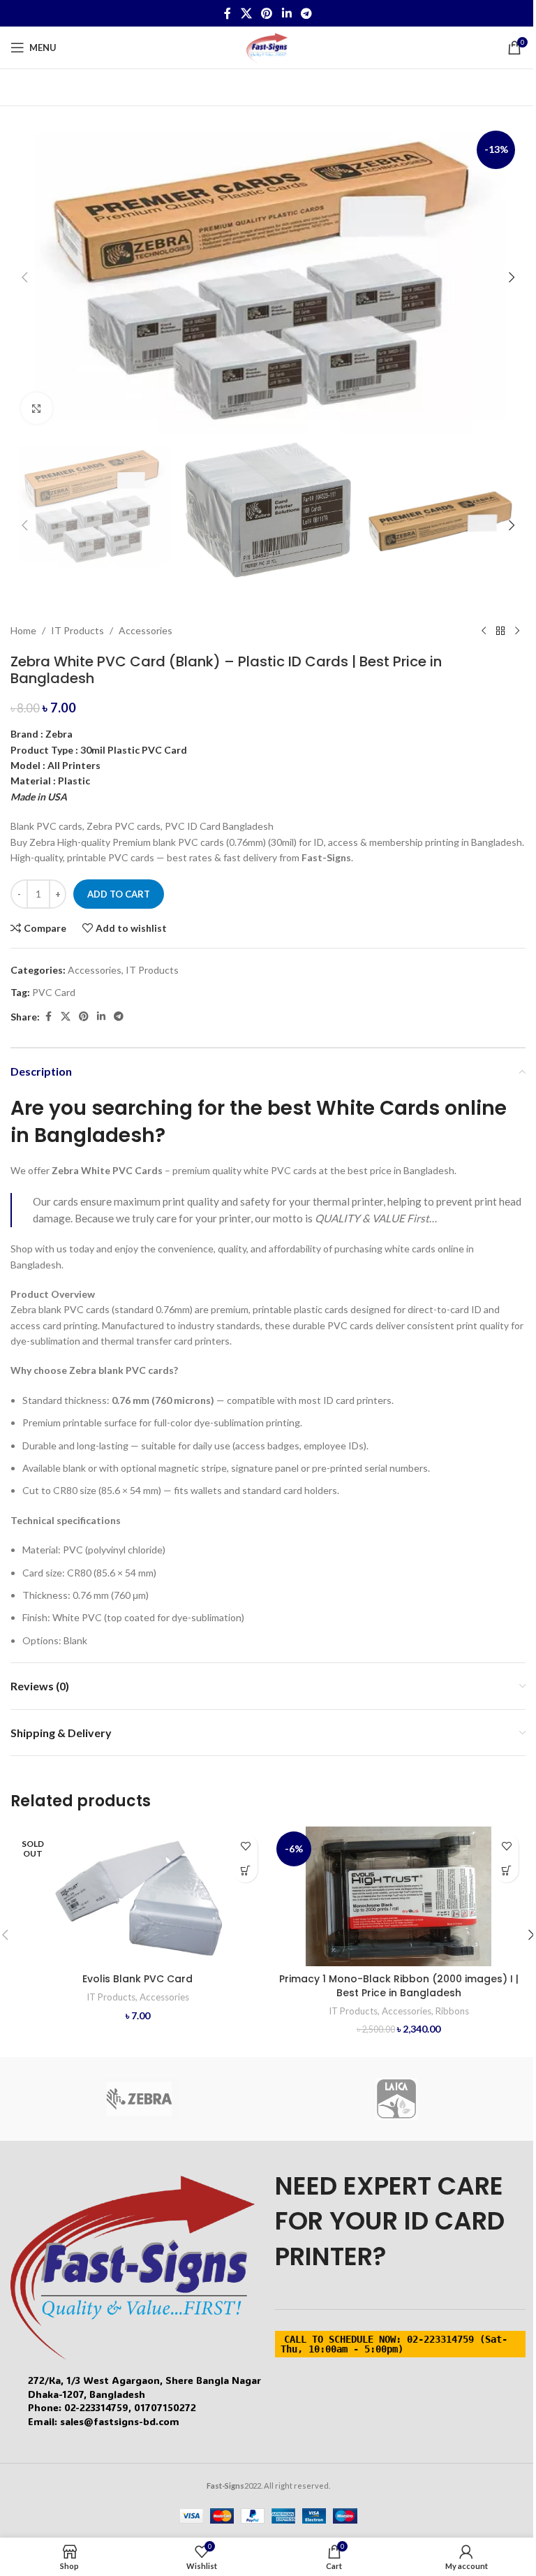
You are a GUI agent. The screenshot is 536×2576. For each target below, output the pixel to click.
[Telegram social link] (306, 13)
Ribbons (452, 2011)
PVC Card (54, 992)
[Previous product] (484, 631)
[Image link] (133, 2266)
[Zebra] (139, 2099)
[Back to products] (500, 631)
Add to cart (119, 894)
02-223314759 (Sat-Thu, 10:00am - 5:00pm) (394, 2344)
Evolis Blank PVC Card (137, 1979)
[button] (24, 277)
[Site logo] (268, 46)
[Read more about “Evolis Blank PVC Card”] (245, 1870)
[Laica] (397, 2099)
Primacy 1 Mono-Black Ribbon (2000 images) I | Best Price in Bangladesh (399, 1986)
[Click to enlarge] (37, 408)
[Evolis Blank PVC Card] (137, 1896)
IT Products (77, 630)
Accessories (146, 630)
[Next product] (517, 631)
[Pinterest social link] (267, 13)
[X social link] (246, 13)
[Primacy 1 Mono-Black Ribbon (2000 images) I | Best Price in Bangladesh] (399, 1896)
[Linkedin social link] (286, 13)
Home (23, 630)
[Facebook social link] (228, 13)
